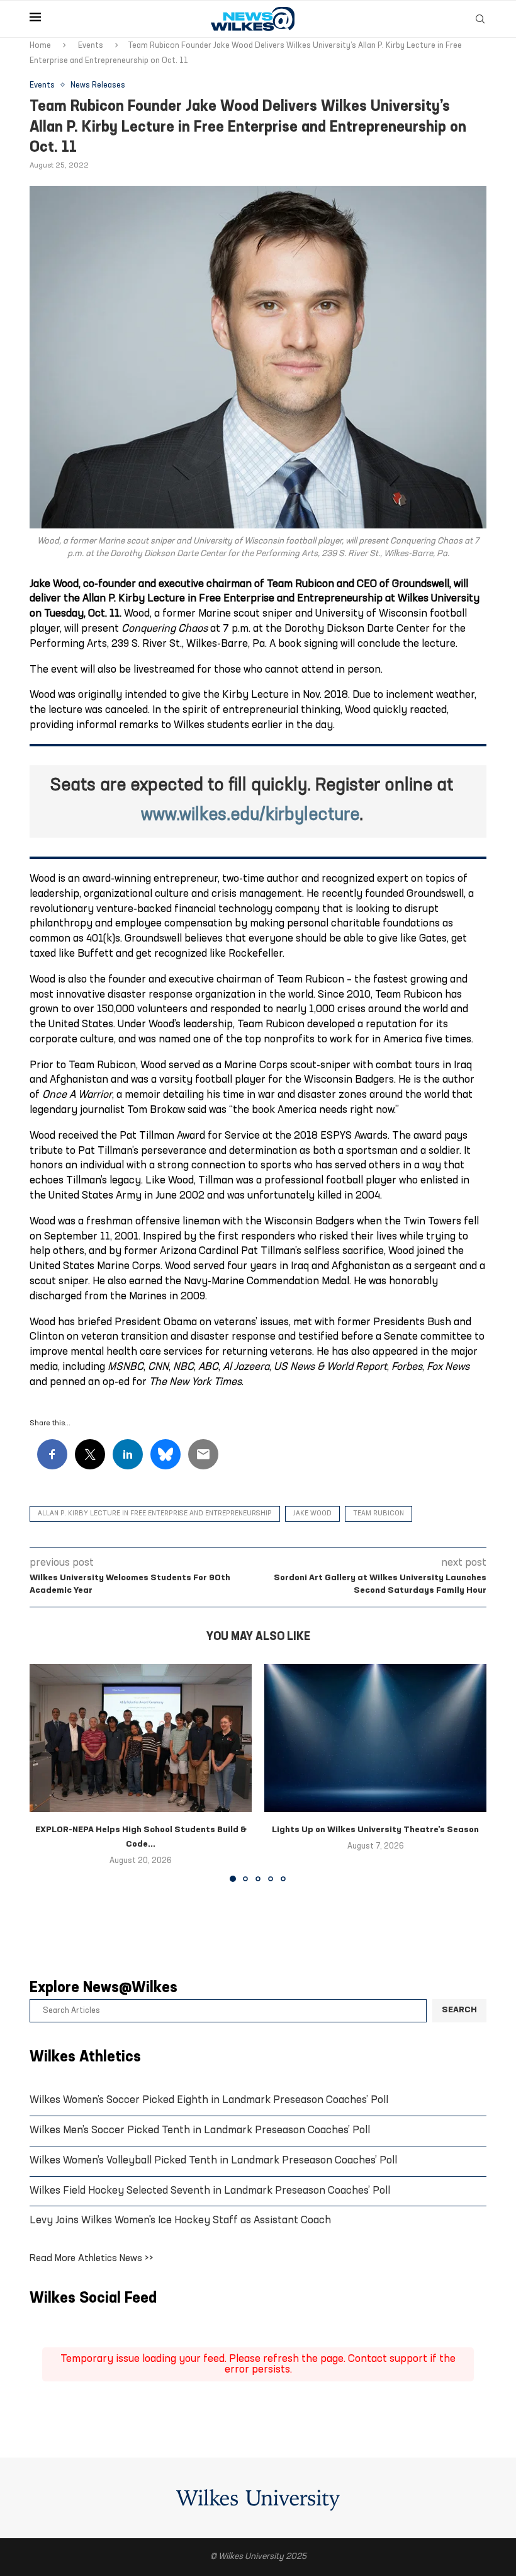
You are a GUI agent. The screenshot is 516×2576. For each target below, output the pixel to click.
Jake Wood (312, 1514)
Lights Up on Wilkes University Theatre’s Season (375, 1830)
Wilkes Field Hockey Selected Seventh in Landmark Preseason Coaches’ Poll (210, 2191)
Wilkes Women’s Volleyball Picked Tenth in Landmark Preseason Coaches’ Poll (213, 2161)
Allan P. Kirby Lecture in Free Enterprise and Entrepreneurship (155, 1514)
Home (40, 46)
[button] (47, 1772)
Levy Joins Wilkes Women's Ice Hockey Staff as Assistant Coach (180, 2220)
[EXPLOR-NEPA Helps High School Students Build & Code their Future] (141, 1738)
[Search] (480, 19)
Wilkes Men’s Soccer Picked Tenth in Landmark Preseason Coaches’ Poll (200, 2130)
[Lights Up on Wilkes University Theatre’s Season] (375, 1738)
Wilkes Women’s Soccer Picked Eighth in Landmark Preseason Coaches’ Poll (209, 2100)
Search (459, 2010)
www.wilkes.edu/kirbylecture (250, 816)
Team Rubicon (379, 1514)
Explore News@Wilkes (104, 1988)
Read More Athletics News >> (92, 2259)
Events (91, 46)
